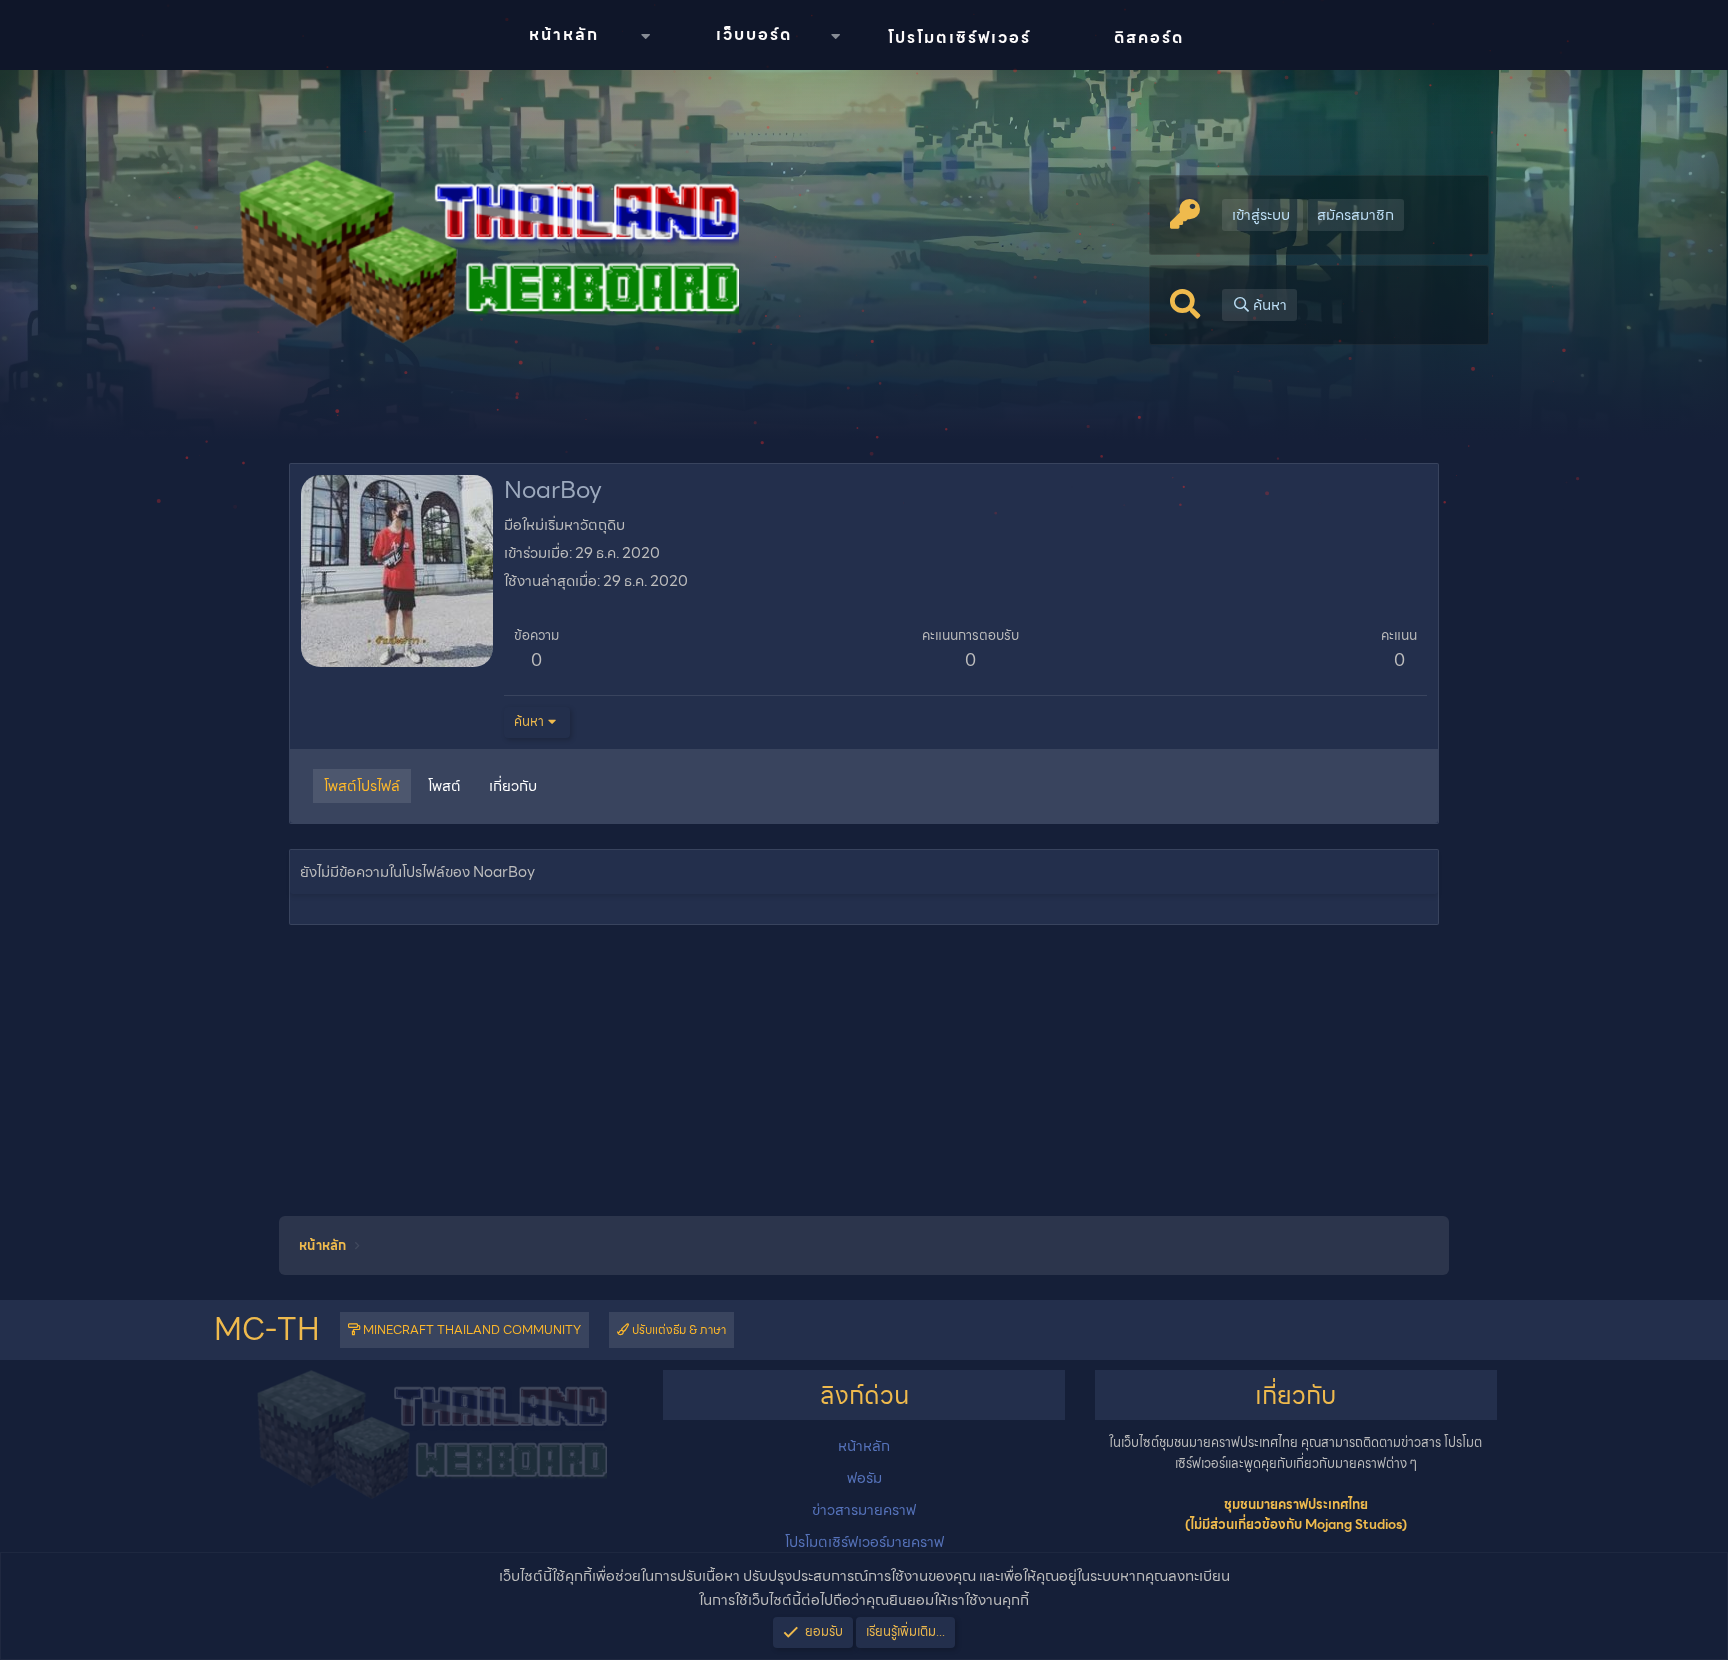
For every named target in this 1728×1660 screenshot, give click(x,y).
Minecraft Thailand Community (470, 1329)
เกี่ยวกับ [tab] (513, 786)
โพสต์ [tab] (444, 786)
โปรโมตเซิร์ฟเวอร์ (959, 37)
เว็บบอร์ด (754, 34)
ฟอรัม (864, 1478)
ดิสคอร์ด (1149, 37)
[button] (645, 36)
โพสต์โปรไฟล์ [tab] (362, 786)
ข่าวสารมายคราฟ (864, 1510)
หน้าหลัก (564, 34)
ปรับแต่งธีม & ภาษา (677, 1329)
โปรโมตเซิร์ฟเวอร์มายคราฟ (864, 1542)
